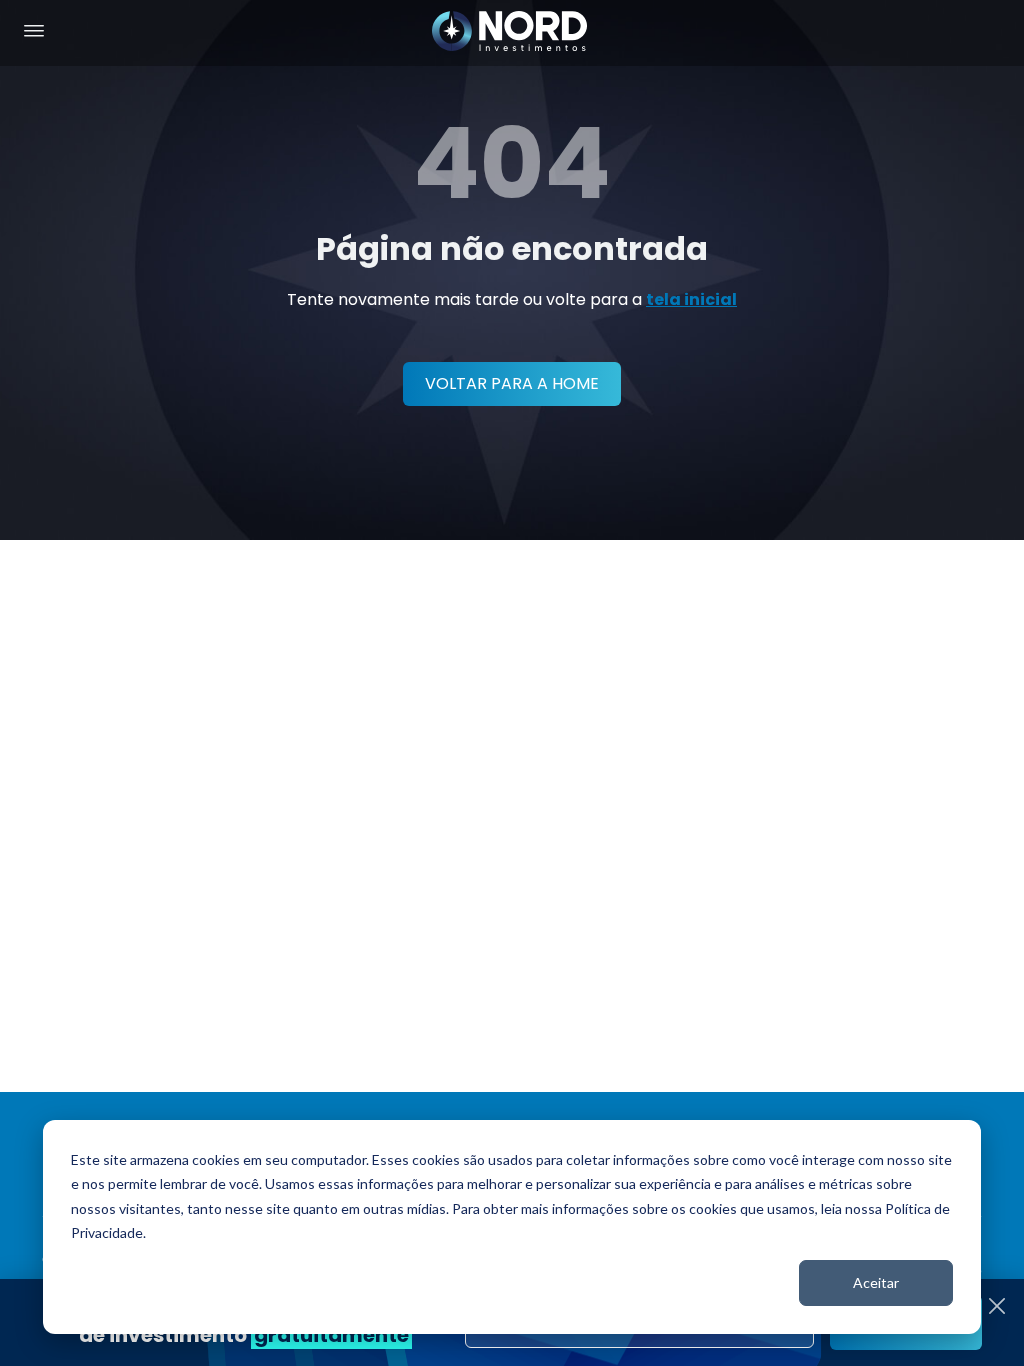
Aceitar (876, 1282)
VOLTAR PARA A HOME (512, 383)
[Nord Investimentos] (510, 33)
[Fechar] (997, 1306)
